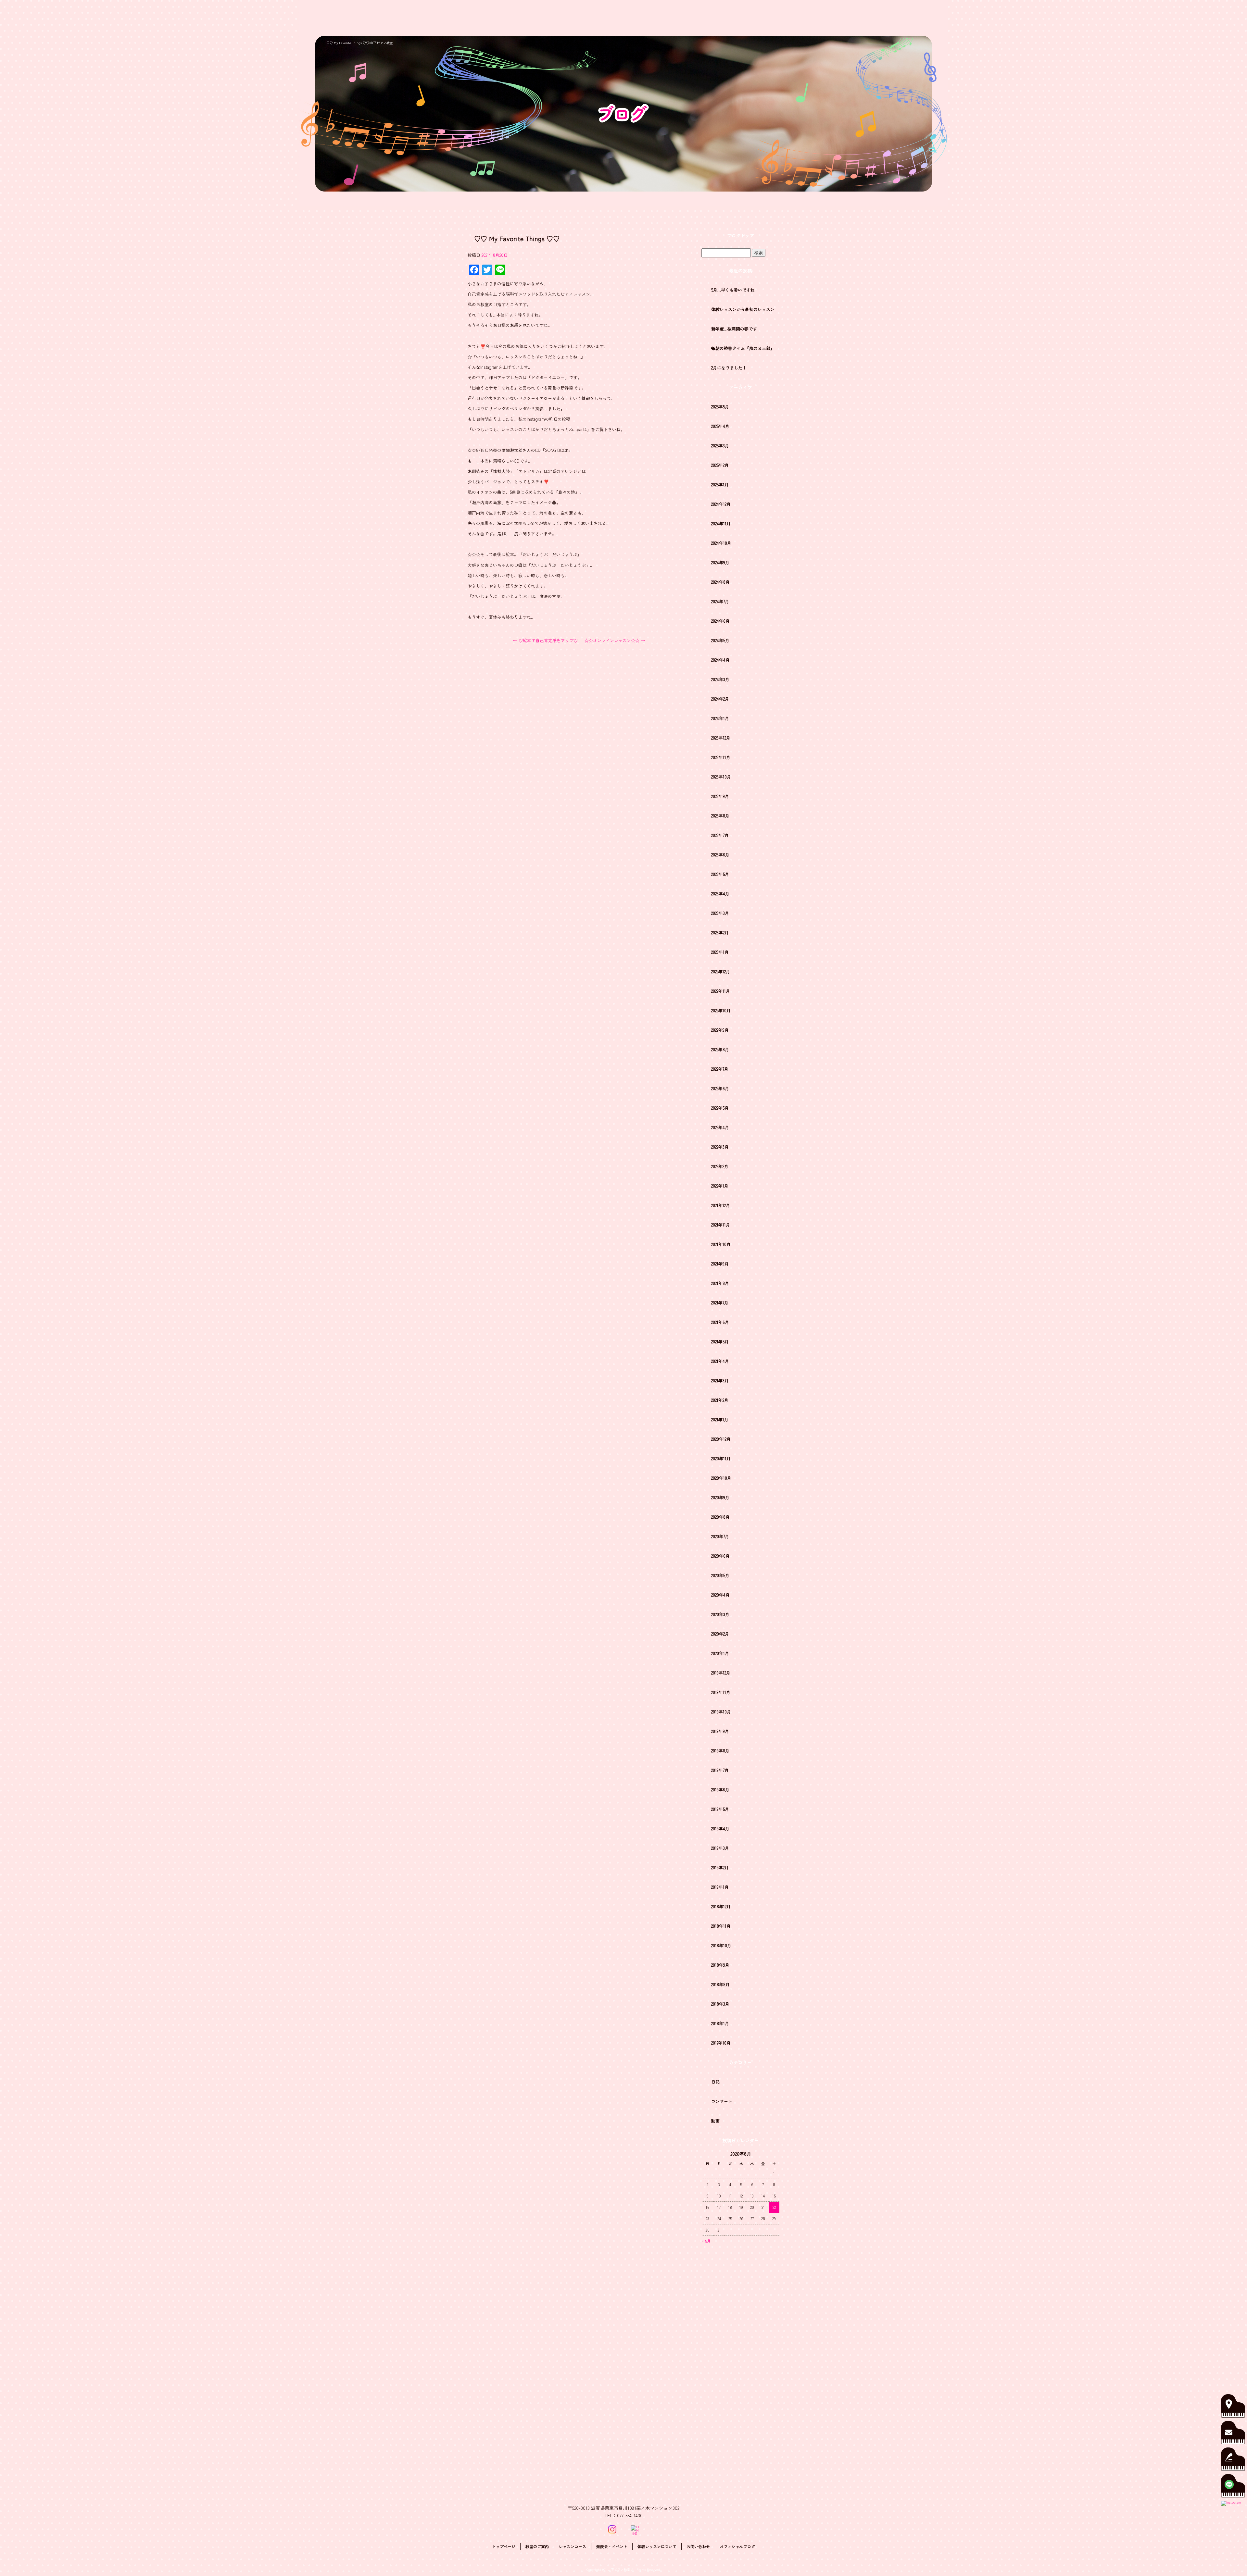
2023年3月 (720, 913)
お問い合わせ (909, 18)
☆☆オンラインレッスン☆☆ (615, 640)
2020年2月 (720, 1634)
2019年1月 (720, 1887)
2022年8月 (720, 1049)
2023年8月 (720, 816)
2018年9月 (720, 1965)
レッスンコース (756, 18)
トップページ (672, 18)
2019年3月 (720, 1848)
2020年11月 (721, 1458)
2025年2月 (720, 465)
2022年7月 (720, 1069)
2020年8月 (720, 1517)
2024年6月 (720, 621)
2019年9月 (720, 1731)
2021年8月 (720, 1283)
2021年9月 (720, 1264)
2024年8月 (720, 582)
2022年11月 (721, 991)
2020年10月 (721, 1478)
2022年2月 (720, 1166)
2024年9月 (720, 562)
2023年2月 (720, 933)
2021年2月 (720, 1400)
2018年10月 (721, 1945)
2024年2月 (720, 699)
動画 (715, 2121)
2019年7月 (720, 1770)
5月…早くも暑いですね (733, 290)
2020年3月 (720, 1614)
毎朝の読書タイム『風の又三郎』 (743, 348)
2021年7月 (720, 1303)
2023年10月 (721, 777)
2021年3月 (720, 1381)
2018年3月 (720, 2004)
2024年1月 (720, 718)
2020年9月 (720, 1497)
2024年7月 (720, 601)
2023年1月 (720, 952)
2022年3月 (720, 1147)
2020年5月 (720, 1575)
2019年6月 (720, 1790)
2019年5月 (720, 1809)
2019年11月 (721, 1692)
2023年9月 (720, 796)
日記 (715, 2082)
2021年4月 (720, 1361)
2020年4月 (720, 1595)
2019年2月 (720, 1867)
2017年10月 (721, 2043)
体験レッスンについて (857, 18)
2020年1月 (720, 1653)
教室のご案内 (713, 18)
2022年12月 (721, 971)
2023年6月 (720, 855)
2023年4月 (720, 894)
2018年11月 (721, 1926)
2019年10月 (721, 1712)
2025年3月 (720, 446)
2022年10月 (721, 1010)
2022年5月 (720, 1108)
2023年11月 (721, 757)
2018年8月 (720, 1984)
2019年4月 (720, 1829)
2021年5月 (720, 1342)
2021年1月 (720, 1419)
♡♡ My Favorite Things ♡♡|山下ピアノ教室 (360, 43)
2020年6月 (720, 1556)
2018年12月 (721, 1906)
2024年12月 (721, 504)
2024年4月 (720, 660)
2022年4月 (720, 1127)
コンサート (722, 2101)
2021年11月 (721, 1225)
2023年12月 (721, 738)
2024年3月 (720, 679)
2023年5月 (720, 874)
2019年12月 (721, 1673)
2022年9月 (720, 1030)
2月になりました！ (729, 368)
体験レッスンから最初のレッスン (743, 309)
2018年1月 (720, 2023)
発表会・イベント (803, 18)
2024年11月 (721, 523)
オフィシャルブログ (737, 2546)
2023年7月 (720, 835)
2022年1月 (720, 1186)
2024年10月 (721, 543)
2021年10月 (721, 1244)
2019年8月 (720, 1751)
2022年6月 (720, 1088)
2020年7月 (720, 1536)
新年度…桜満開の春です (734, 329)
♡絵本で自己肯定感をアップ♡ (545, 640)
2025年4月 (720, 426)
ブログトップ (740, 235)
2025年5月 (720, 407)
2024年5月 (720, 640)
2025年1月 (720, 485)
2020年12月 (721, 1439)
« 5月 (706, 2241)
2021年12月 (721, 1205)
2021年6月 (720, 1322)
